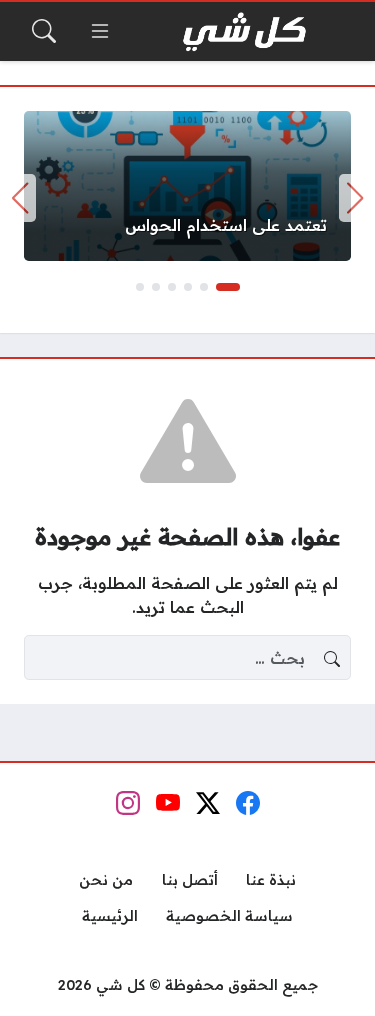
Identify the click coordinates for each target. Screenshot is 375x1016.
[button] (228, 287)
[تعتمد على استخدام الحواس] (187, 186)
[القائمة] (100, 31)
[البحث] (44, 31)
